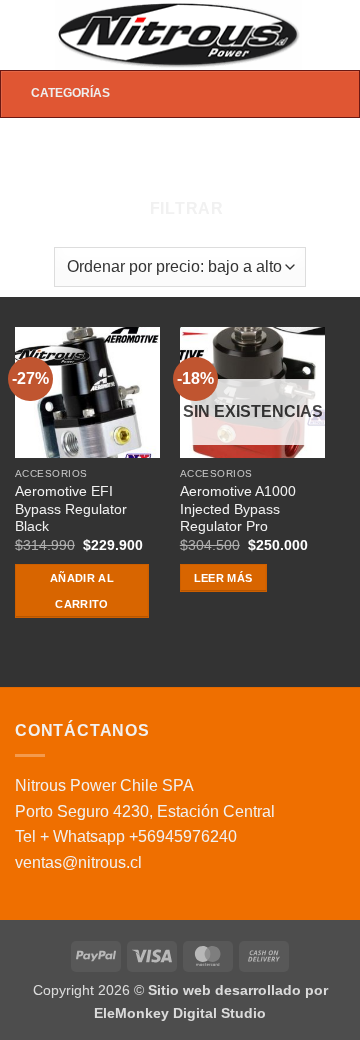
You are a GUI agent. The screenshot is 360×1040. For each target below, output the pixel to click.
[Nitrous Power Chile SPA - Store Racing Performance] (178, 35)
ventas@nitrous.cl (78, 862)
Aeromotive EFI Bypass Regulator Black (71, 509)
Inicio (57, 152)
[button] (27, 34)
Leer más (223, 578)
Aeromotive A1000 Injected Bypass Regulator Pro (238, 509)
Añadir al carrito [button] (82, 591)
